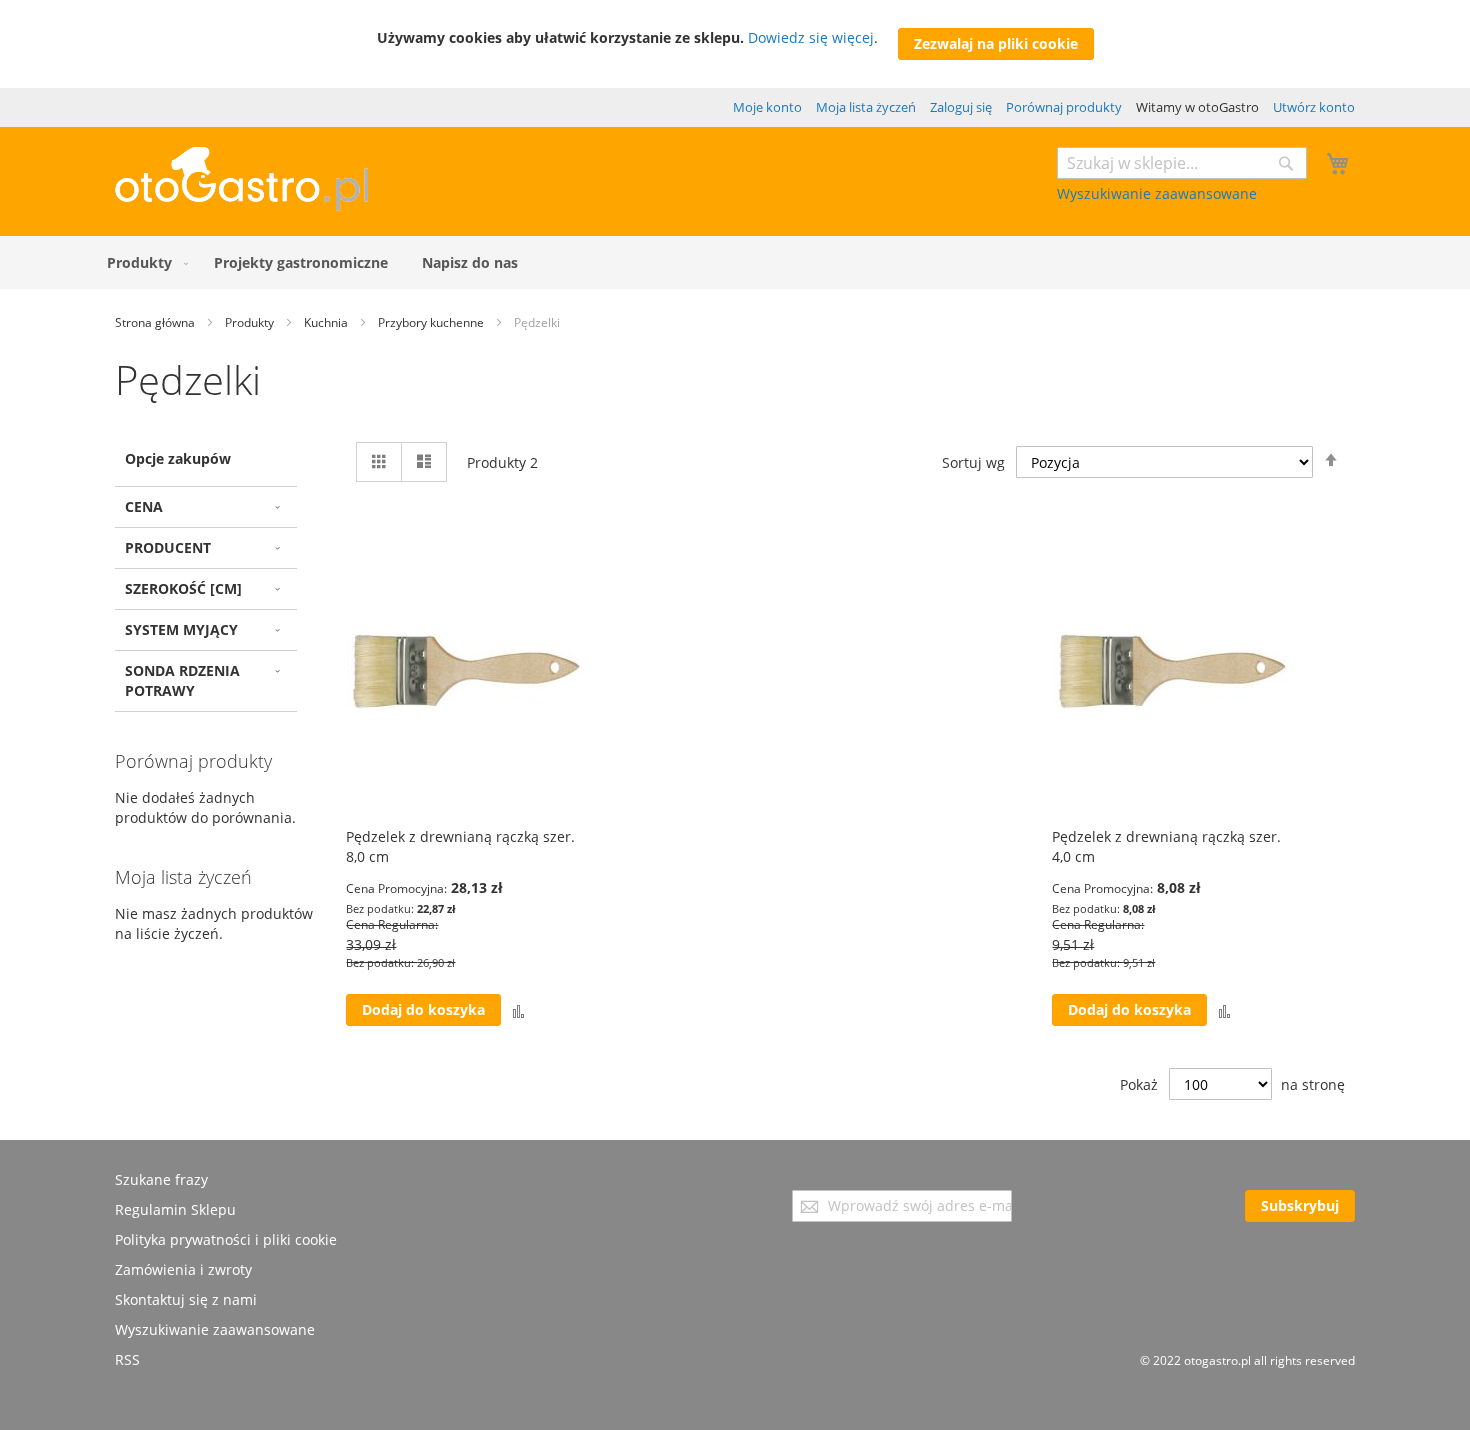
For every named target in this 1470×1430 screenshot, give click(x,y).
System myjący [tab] (181, 629)
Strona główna (156, 322)
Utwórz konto (1314, 107)
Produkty (251, 322)
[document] (735, 44)
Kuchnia (327, 322)
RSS (127, 1359)
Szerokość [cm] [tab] (183, 588)
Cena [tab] (144, 506)
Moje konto (767, 107)
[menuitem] (143, 262)
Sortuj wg (973, 462)
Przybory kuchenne (432, 322)
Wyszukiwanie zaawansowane (1157, 193)
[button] (518, 1010)
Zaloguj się (961, 107)
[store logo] (241, 205)
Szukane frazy (161, 1179)
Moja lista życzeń (866, 107)
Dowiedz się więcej (811, 37)
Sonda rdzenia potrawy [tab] (182, 680)
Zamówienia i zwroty (183, 1269)
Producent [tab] (168, 547)
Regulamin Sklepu (175, 1209)
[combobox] (1182, 163)
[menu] (735, 262)
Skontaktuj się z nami (186, 1299)
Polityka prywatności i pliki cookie (226, 1239)
